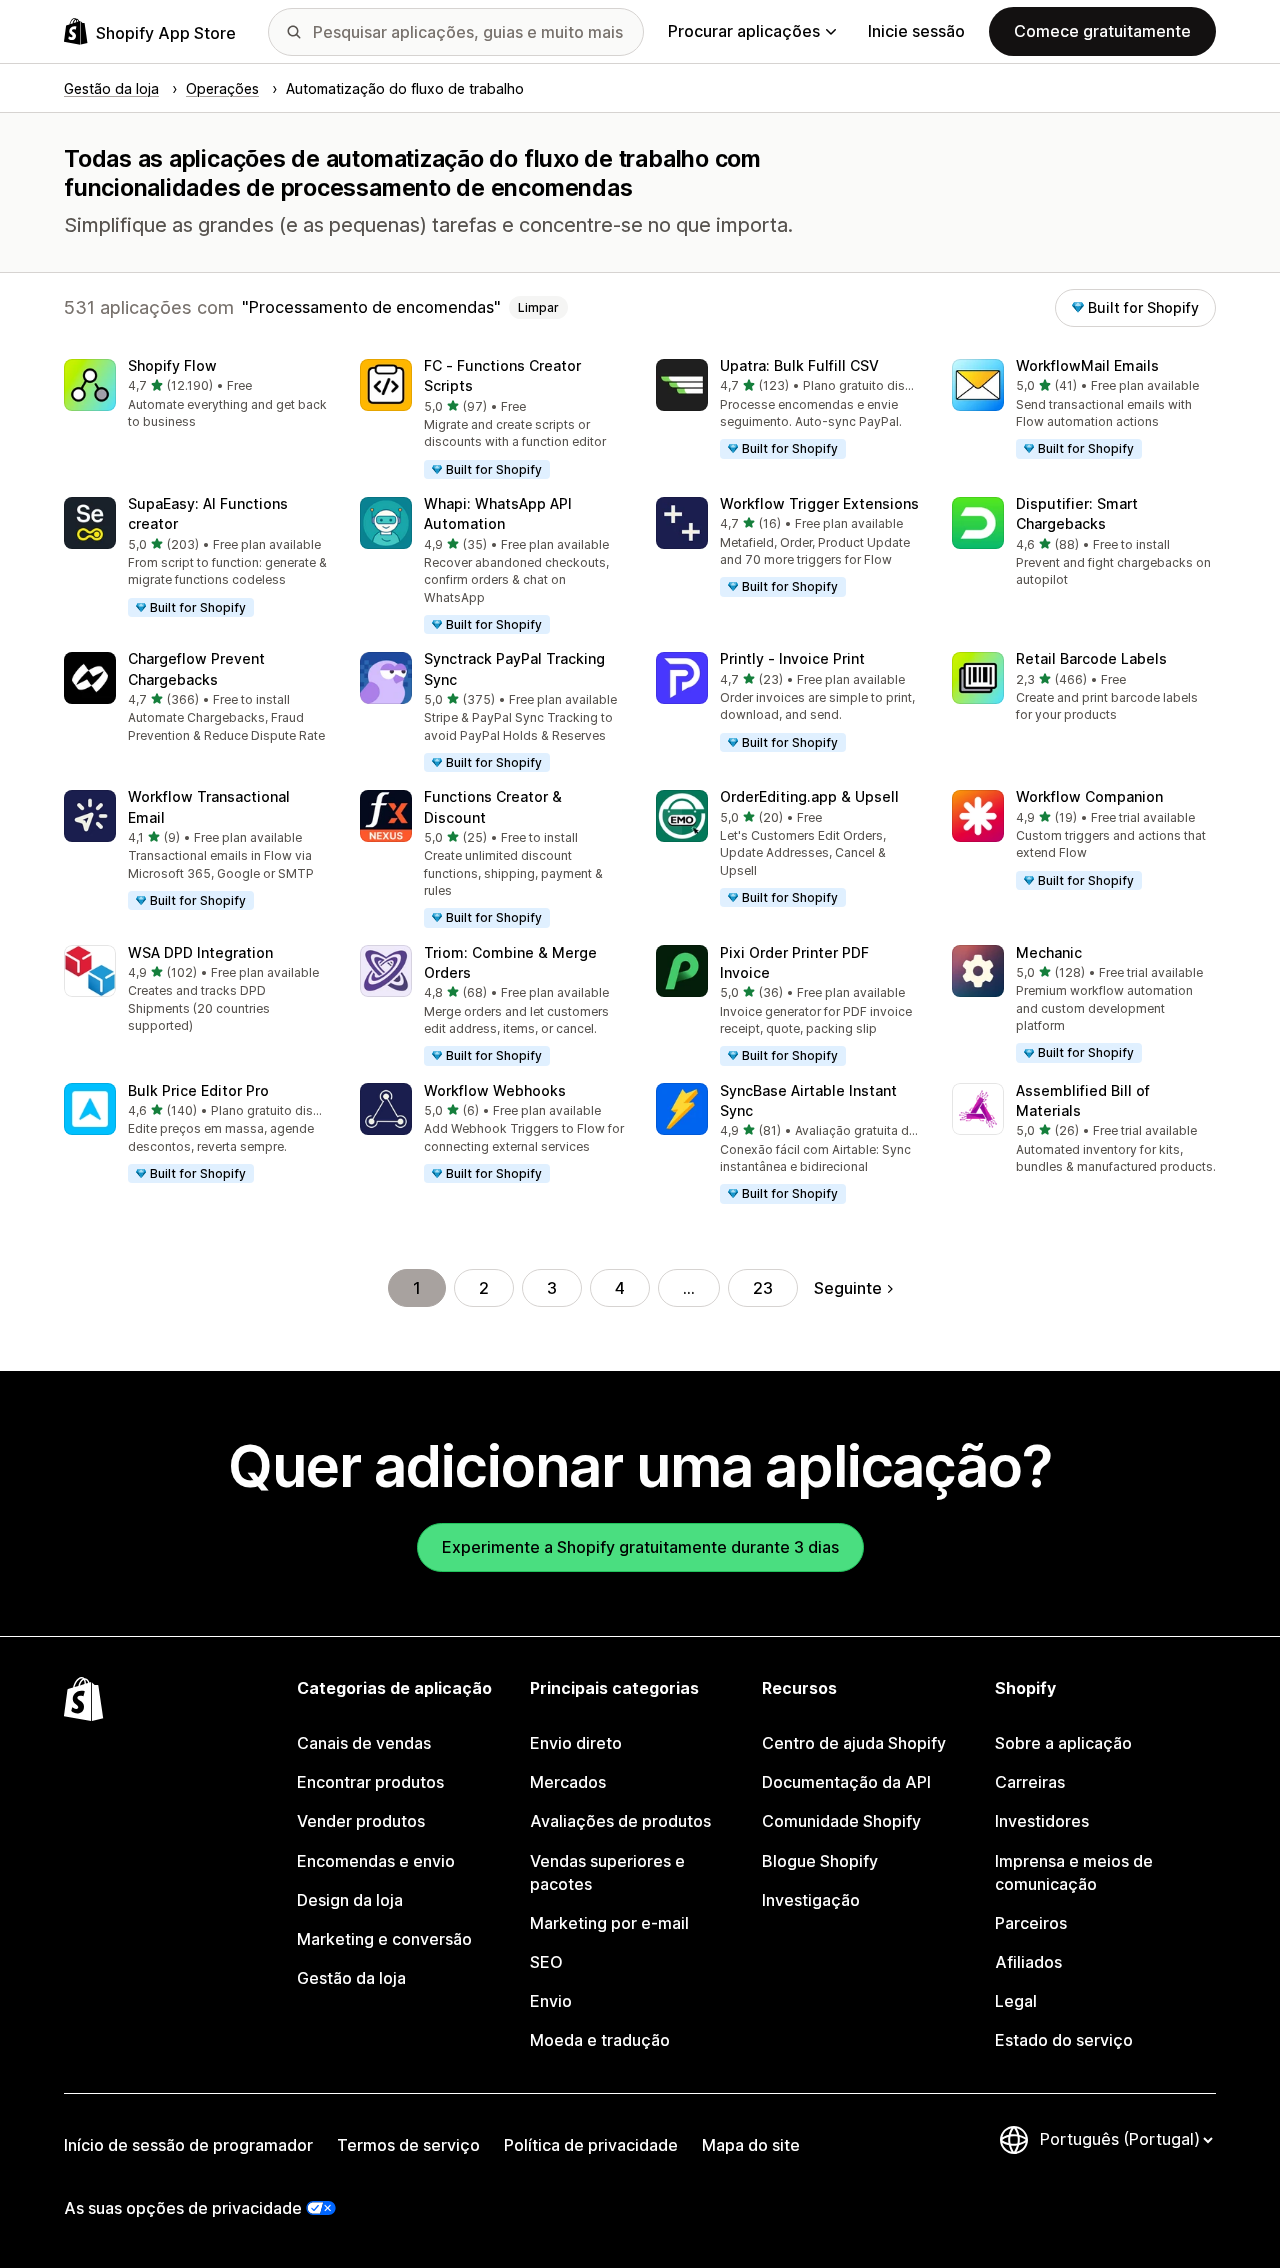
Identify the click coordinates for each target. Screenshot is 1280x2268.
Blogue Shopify (820, 1861)
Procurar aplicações (744, 31)
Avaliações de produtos (620, 1821)
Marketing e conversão (384, 1939)
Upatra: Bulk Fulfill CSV (799, 365)
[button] (196, 395)
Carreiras (1030, 1782)
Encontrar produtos (370, 1782)
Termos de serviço (408, 2145)
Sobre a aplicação (1063, 1743)
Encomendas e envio (376, 1861)
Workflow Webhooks (495, 1090)
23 (763, 1288)
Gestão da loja (351, 1978)
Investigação (811, 1900)
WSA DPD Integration (200, 952)
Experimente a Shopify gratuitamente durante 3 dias (640, 1547)
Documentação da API (846, 1782)
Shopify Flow (172, 365)
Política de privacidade (591, 2145)
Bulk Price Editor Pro (198, 1090)
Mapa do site (751, 2145)
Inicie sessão (916, 31)
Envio (551, 2001)
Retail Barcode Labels (1091, 658)
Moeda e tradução (600, 2040)
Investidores (1042, 1821)
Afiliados (1028, 1962)
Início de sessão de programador (188, 2145)
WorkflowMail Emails (1087, 365)
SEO (546, 1962)
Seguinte (848, 1288)
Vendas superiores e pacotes (607, 1872)
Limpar (538, 307)
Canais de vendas (364, 1743)
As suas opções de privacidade (183, 2208)
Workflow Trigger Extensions (819, 503)
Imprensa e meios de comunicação (1074, 1872)
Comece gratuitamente (1102, 31)
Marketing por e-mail (609, 1923)
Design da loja (350, 1900)
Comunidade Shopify (841, 1821)
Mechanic (1049, 952)
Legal (1016, 2001)
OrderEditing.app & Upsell (809, 796)
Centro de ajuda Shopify (854, 1743)
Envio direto (576, 1743)
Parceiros (1031, 1923)
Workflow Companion (1089, 796)
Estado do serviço (1064, 2040)
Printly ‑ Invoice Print (792, 658)
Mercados (568, 1782)
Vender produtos (361, 1821)
